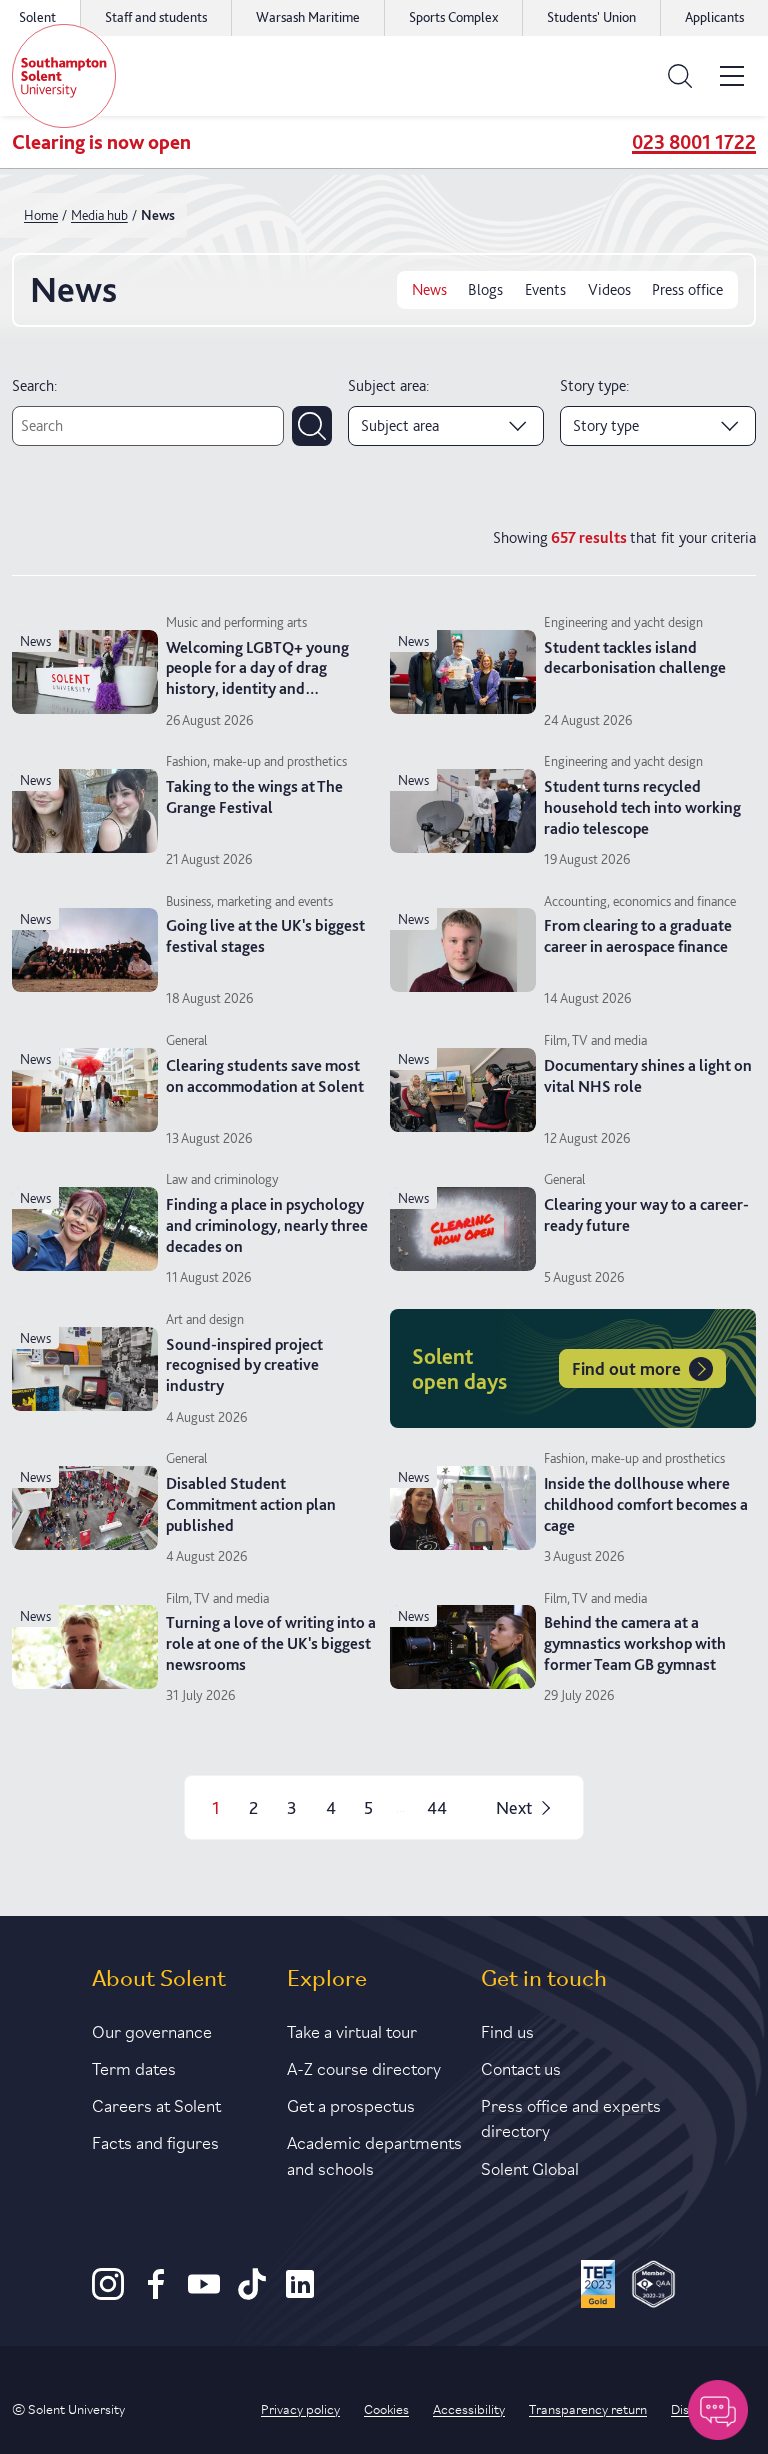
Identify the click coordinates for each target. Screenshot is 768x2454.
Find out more (626, 1368)
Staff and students (156, 17)
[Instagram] (108, 2294)
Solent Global (530, 2167)
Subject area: (388, 385)
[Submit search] (312, 426)
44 (437, 1807)
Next (514, 1807)
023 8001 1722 (694, 142)
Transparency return (588, 2408)
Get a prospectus (351, 2104)
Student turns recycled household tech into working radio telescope (642, 807)
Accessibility (469, 2408)
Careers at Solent (156, 2104)
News (429, 289)
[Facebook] (156, 2294)
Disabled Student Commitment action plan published (251, 1504)
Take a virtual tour (352, 2030)
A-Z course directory (364, 2067)
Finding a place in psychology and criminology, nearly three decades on (267, 1225)
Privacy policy (300, 2408)
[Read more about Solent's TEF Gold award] (598, 2287)
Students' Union (591, 17)
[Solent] (64, 76)
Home (41, 215)
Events (545, 289)
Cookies (386, 2408)
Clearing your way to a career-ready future (646, 1215)
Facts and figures (155, 2141)
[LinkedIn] (300, 2294)
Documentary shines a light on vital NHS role (648, 1076)
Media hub (99, 215)
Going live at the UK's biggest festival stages (265, 936)
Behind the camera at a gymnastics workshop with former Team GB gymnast (635, 1643)
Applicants (714, 17)
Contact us (521, 2067)
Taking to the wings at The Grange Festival (254, 797)
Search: (34, 385)
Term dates (134, 2067)
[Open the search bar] (680, 76)
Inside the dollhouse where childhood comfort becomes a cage (646, 1504)
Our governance (152, 2030)
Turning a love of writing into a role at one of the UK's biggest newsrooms (271, 1643)
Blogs (485, 289)
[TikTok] (252, 2294)
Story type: (594, 385)
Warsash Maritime (308, 17)
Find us (507, 2030)
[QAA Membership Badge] (653, 2287)
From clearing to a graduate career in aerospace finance (638, 936)
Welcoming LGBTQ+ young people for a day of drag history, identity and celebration (257, 678)
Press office (687, 289)
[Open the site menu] (732, 76)
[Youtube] (204, 2294)
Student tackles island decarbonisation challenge (635, 658)
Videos (609, 289)
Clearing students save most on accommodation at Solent (265, 1076)
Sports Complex (453, 17)
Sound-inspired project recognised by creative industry (244, 1365)
